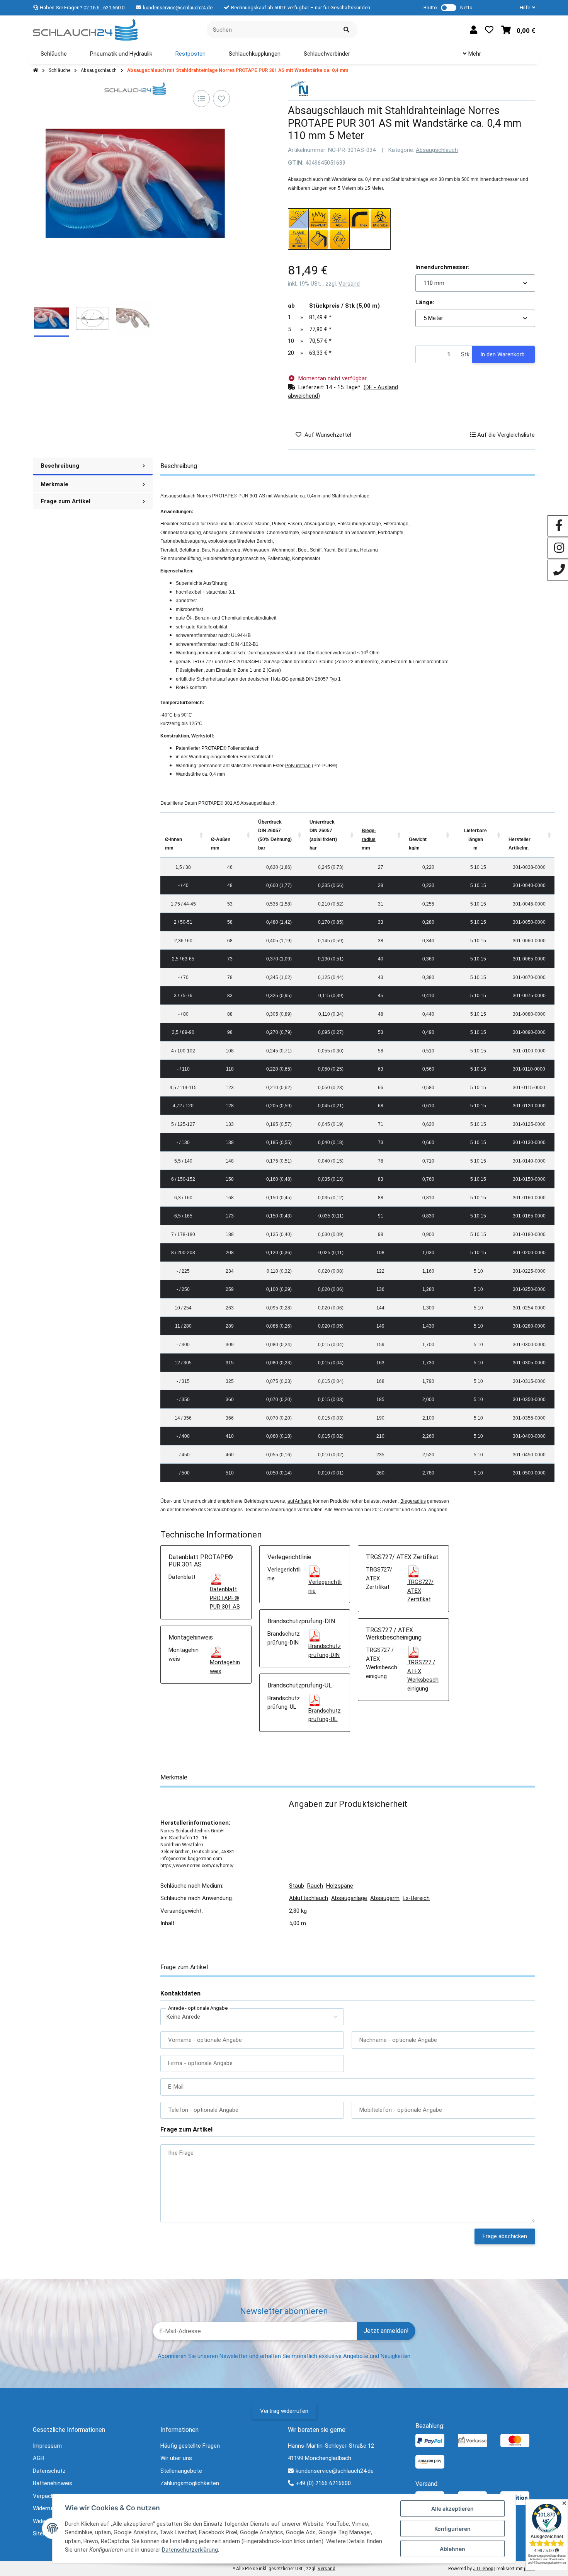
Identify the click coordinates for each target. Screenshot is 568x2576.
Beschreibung (60, 466)
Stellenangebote (181, 2471)
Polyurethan (298, 766)
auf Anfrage (299, 1501)
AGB (38, 2458)
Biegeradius (413, 1501)
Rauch (315, 1886)
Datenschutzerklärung (190, 2550)
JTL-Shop (483, 2569)
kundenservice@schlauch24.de (178, 8)
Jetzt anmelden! (386, 2331)
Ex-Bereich (416, 1898)
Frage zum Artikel (65, 501)
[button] (524, 8)
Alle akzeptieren (452, 2509)
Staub (297, 1886)
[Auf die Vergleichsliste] (201, 99)
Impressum (47, 2446)
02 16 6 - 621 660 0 (104, 8)
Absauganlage (349, 1898)
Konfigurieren (452, 2529)
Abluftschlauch (309, 1898)
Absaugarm (385, 1898)
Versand (349, 284)
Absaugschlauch (437, 150)
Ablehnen (452, 2549)
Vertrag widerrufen (284, 2411)
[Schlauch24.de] (85, 29)
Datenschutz (49, 2471)
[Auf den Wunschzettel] (221, 99)
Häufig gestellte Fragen (190, 2446)
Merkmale (54, 484)
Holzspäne (340, 1886)
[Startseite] (36, 71)
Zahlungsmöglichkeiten (190, 2483)
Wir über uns (176, 2458)
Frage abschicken (505, 2236)
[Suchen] (346, 30)
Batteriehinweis (53, 2483)
